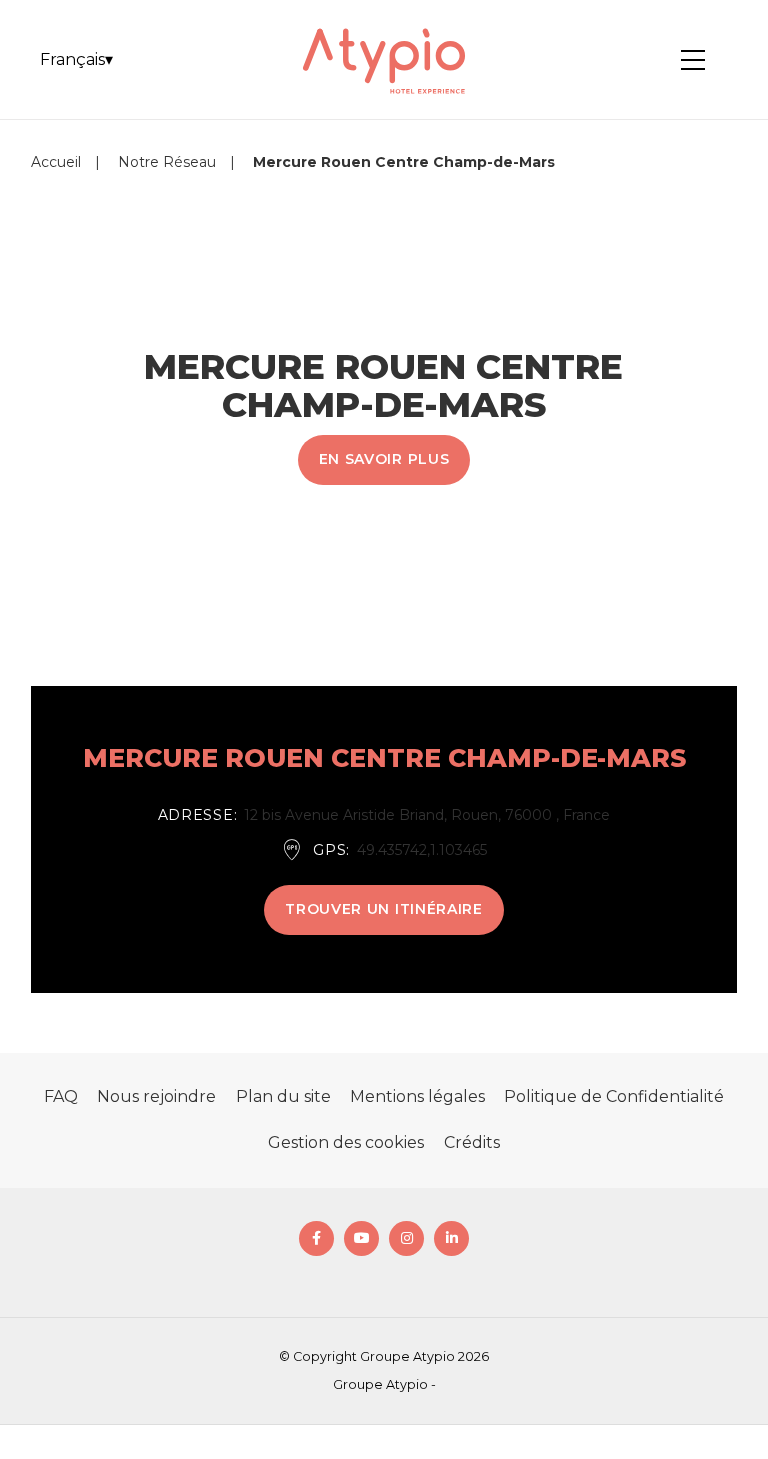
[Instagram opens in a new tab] (406, 1238)
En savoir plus (384, 459)
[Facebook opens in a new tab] (316, 1238)
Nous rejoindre (156, 1096)
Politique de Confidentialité (614, 1096)
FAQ (61, 1096)
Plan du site (283, 1096)
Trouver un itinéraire (384, 909)
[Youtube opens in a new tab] (361, 1238)
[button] (76, 60)
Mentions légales (417, 1096)
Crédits (472, 1142)
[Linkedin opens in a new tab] (451, 1238)
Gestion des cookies (346, 1142)
